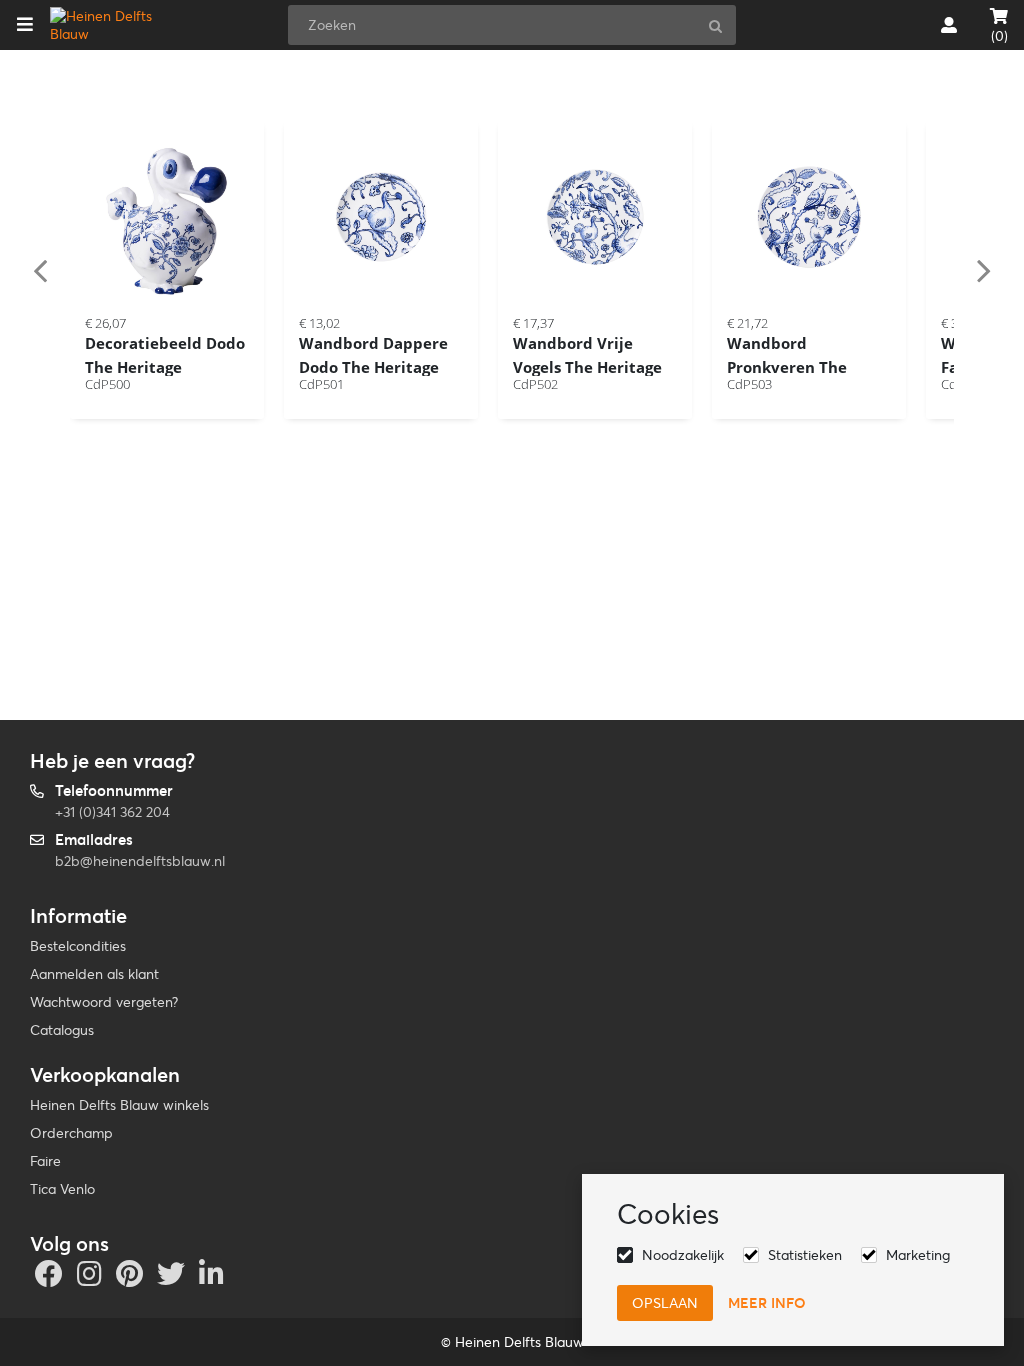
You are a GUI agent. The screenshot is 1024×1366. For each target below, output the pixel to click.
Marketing (918, 1255)
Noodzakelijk (683, 1255)
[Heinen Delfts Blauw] (113, 25)
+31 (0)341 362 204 (112, 812)
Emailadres (94, 839)
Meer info (767, 1303)
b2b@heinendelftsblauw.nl (140, 861)
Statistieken (805, 1255)
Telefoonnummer (114, 790)
